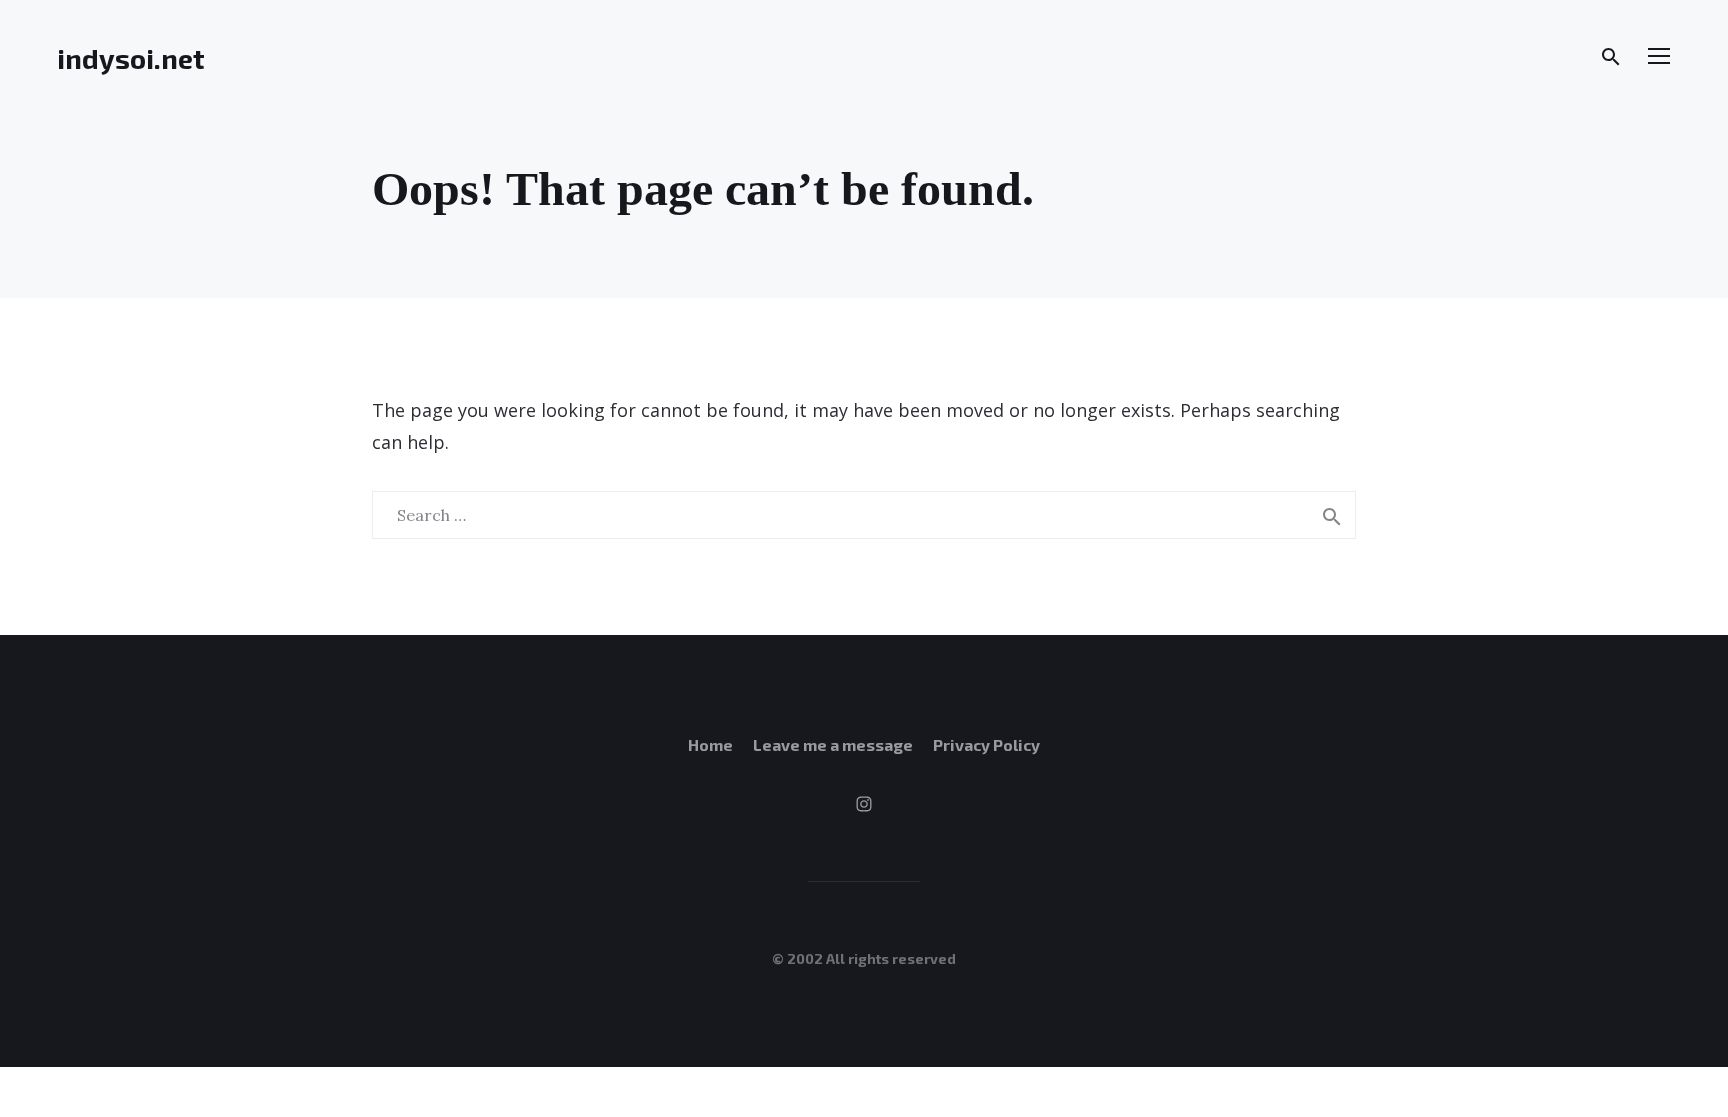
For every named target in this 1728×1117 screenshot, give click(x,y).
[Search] (1611, 57)
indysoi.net (131, 58)
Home (710, 744)
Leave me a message (833, 744)
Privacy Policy (986, 744)
